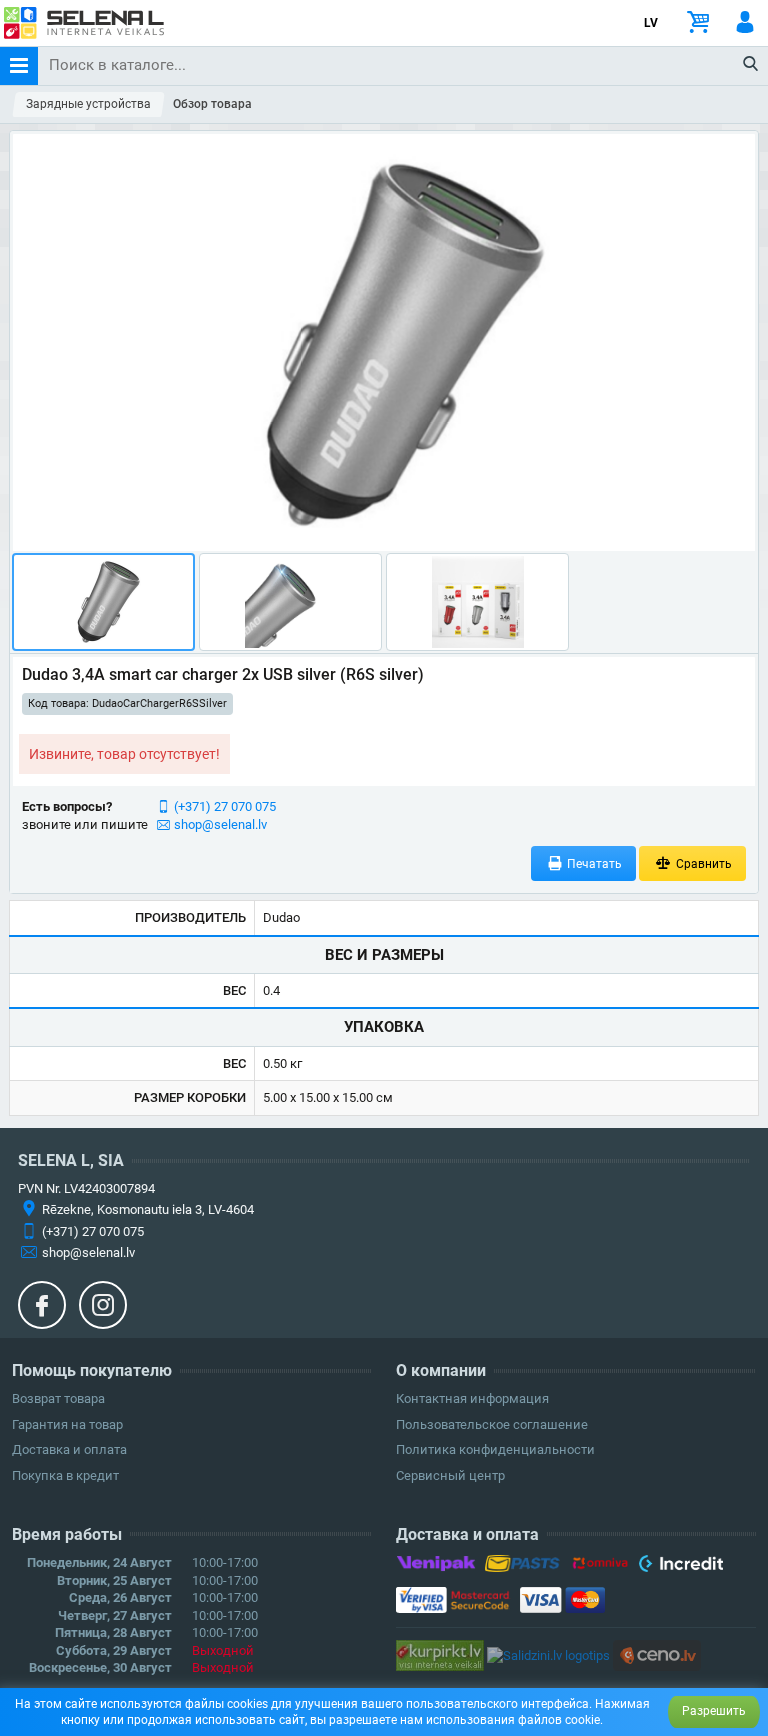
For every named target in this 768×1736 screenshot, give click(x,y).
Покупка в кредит (65, 1475)
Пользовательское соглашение (492, 1424)
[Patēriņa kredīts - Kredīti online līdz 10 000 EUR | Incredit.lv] (680, 1567)
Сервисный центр (450, 1475)
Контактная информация (472, 1398)
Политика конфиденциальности (495, 1449)
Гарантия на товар (67, 1424)
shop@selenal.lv (220, 824)
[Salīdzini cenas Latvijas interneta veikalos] (440, 1654)
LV (651, 23)
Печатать (593, 864)
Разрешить (714, 1711)
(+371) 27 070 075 (225, 806)
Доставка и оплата (69, 1449)
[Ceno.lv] (657, 1654)
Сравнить (702, 864)
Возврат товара (58, 1398)
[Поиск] (751, 65)
